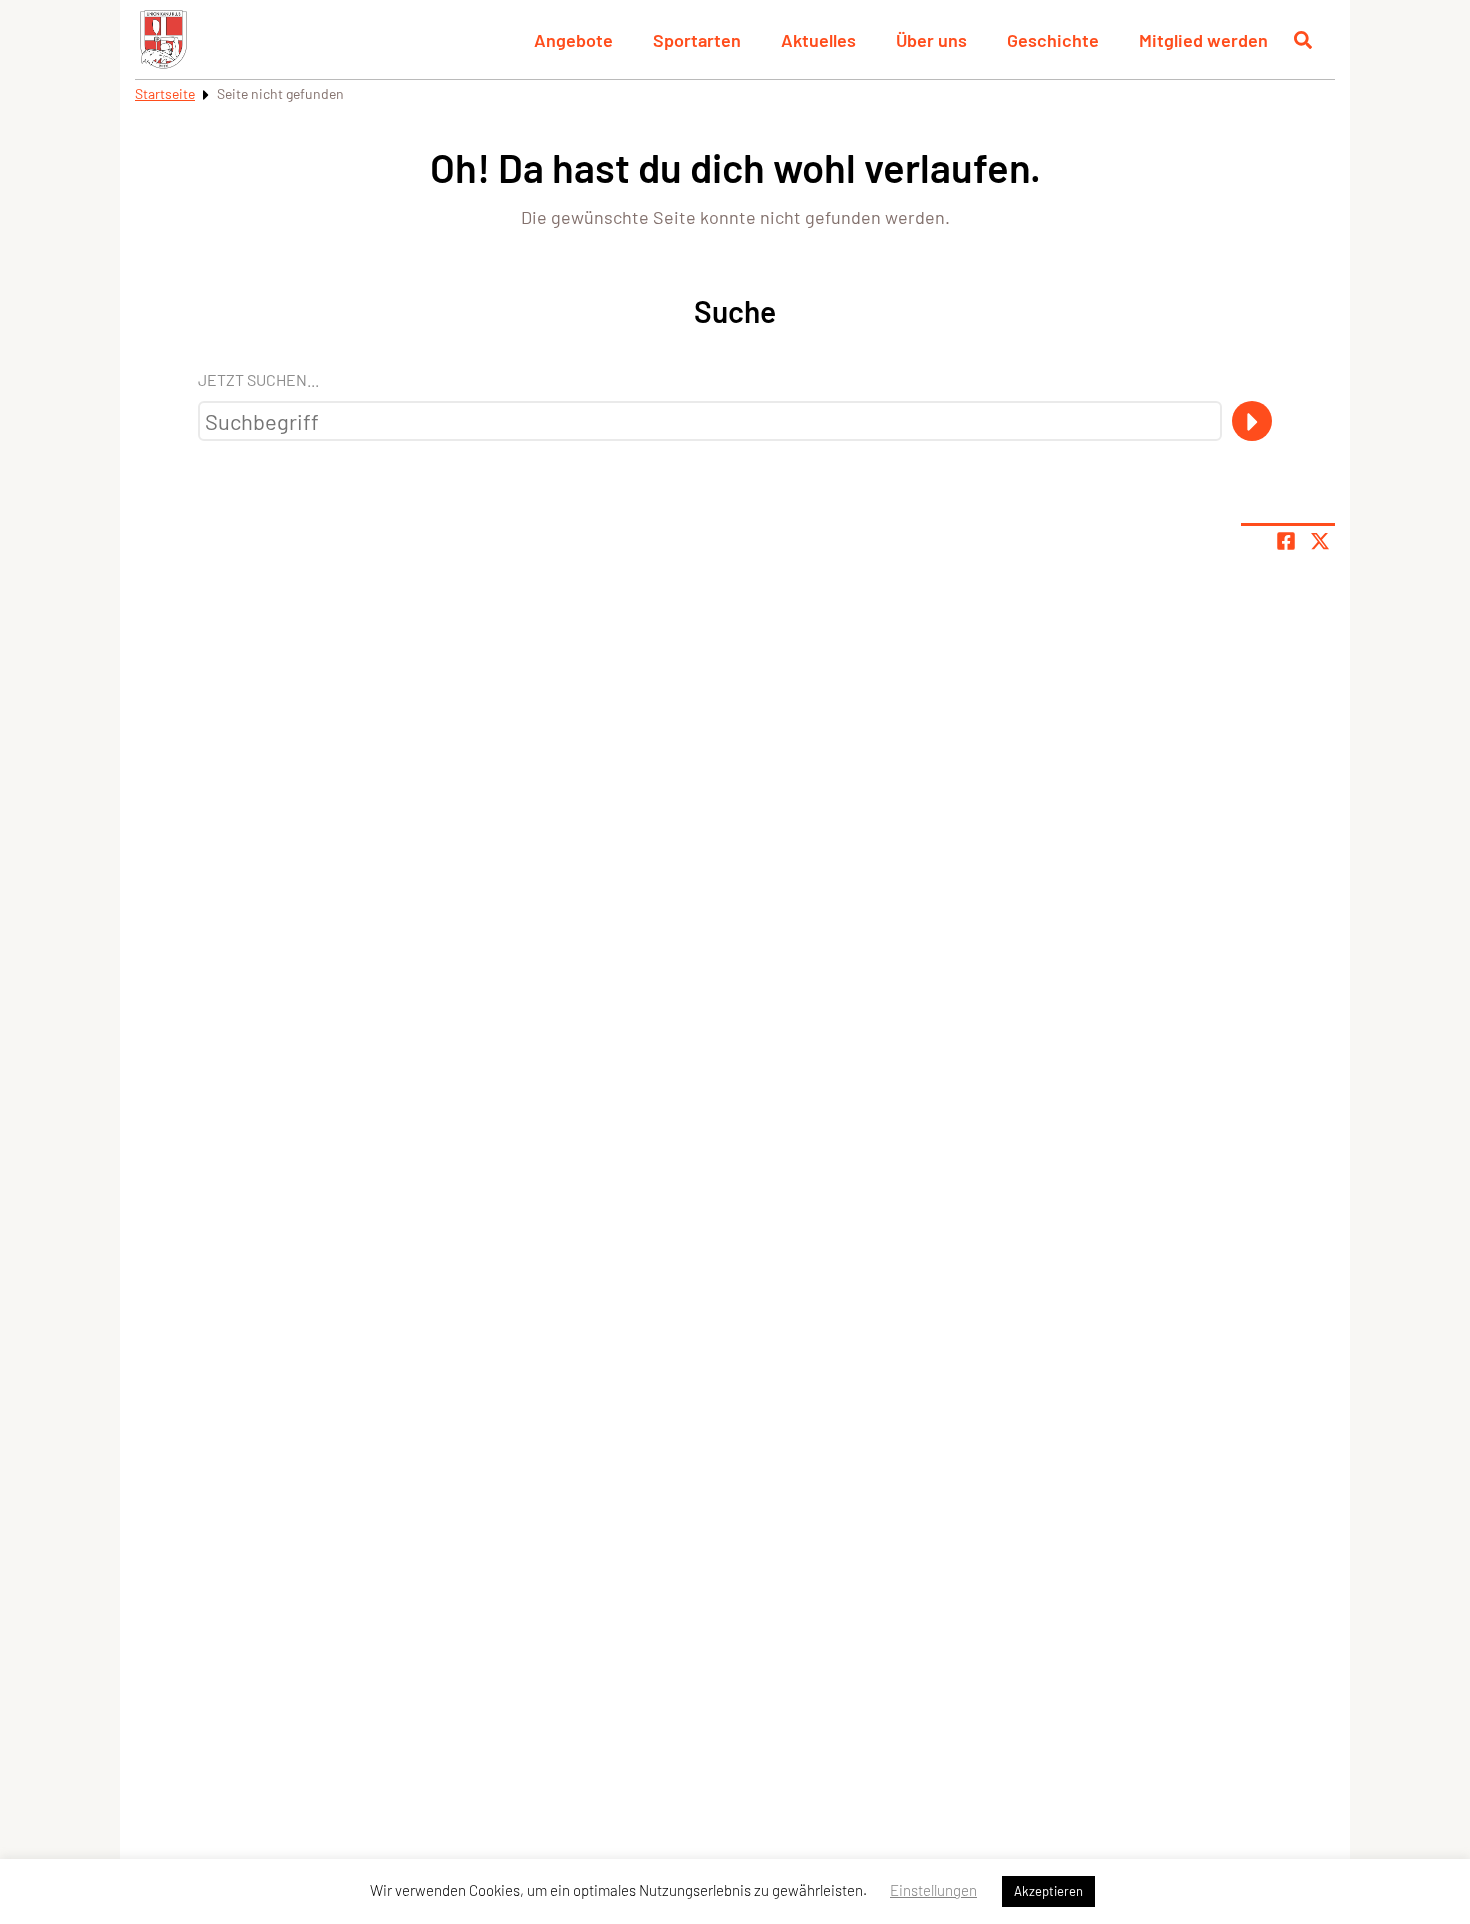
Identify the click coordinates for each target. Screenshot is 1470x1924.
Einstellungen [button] (933, 1890)
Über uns (931, 40)
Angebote (573, 40)
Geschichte (1053, 40)
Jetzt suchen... (258, 379)
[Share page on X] (1320, 541)
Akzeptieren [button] (1048, 1891)
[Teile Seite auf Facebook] (1286, 541)
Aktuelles (818, 40)
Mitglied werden (1203, 40)
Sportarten (697, 40)
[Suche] (1252, 421)
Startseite (165, 93)
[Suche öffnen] (1303, 40)
